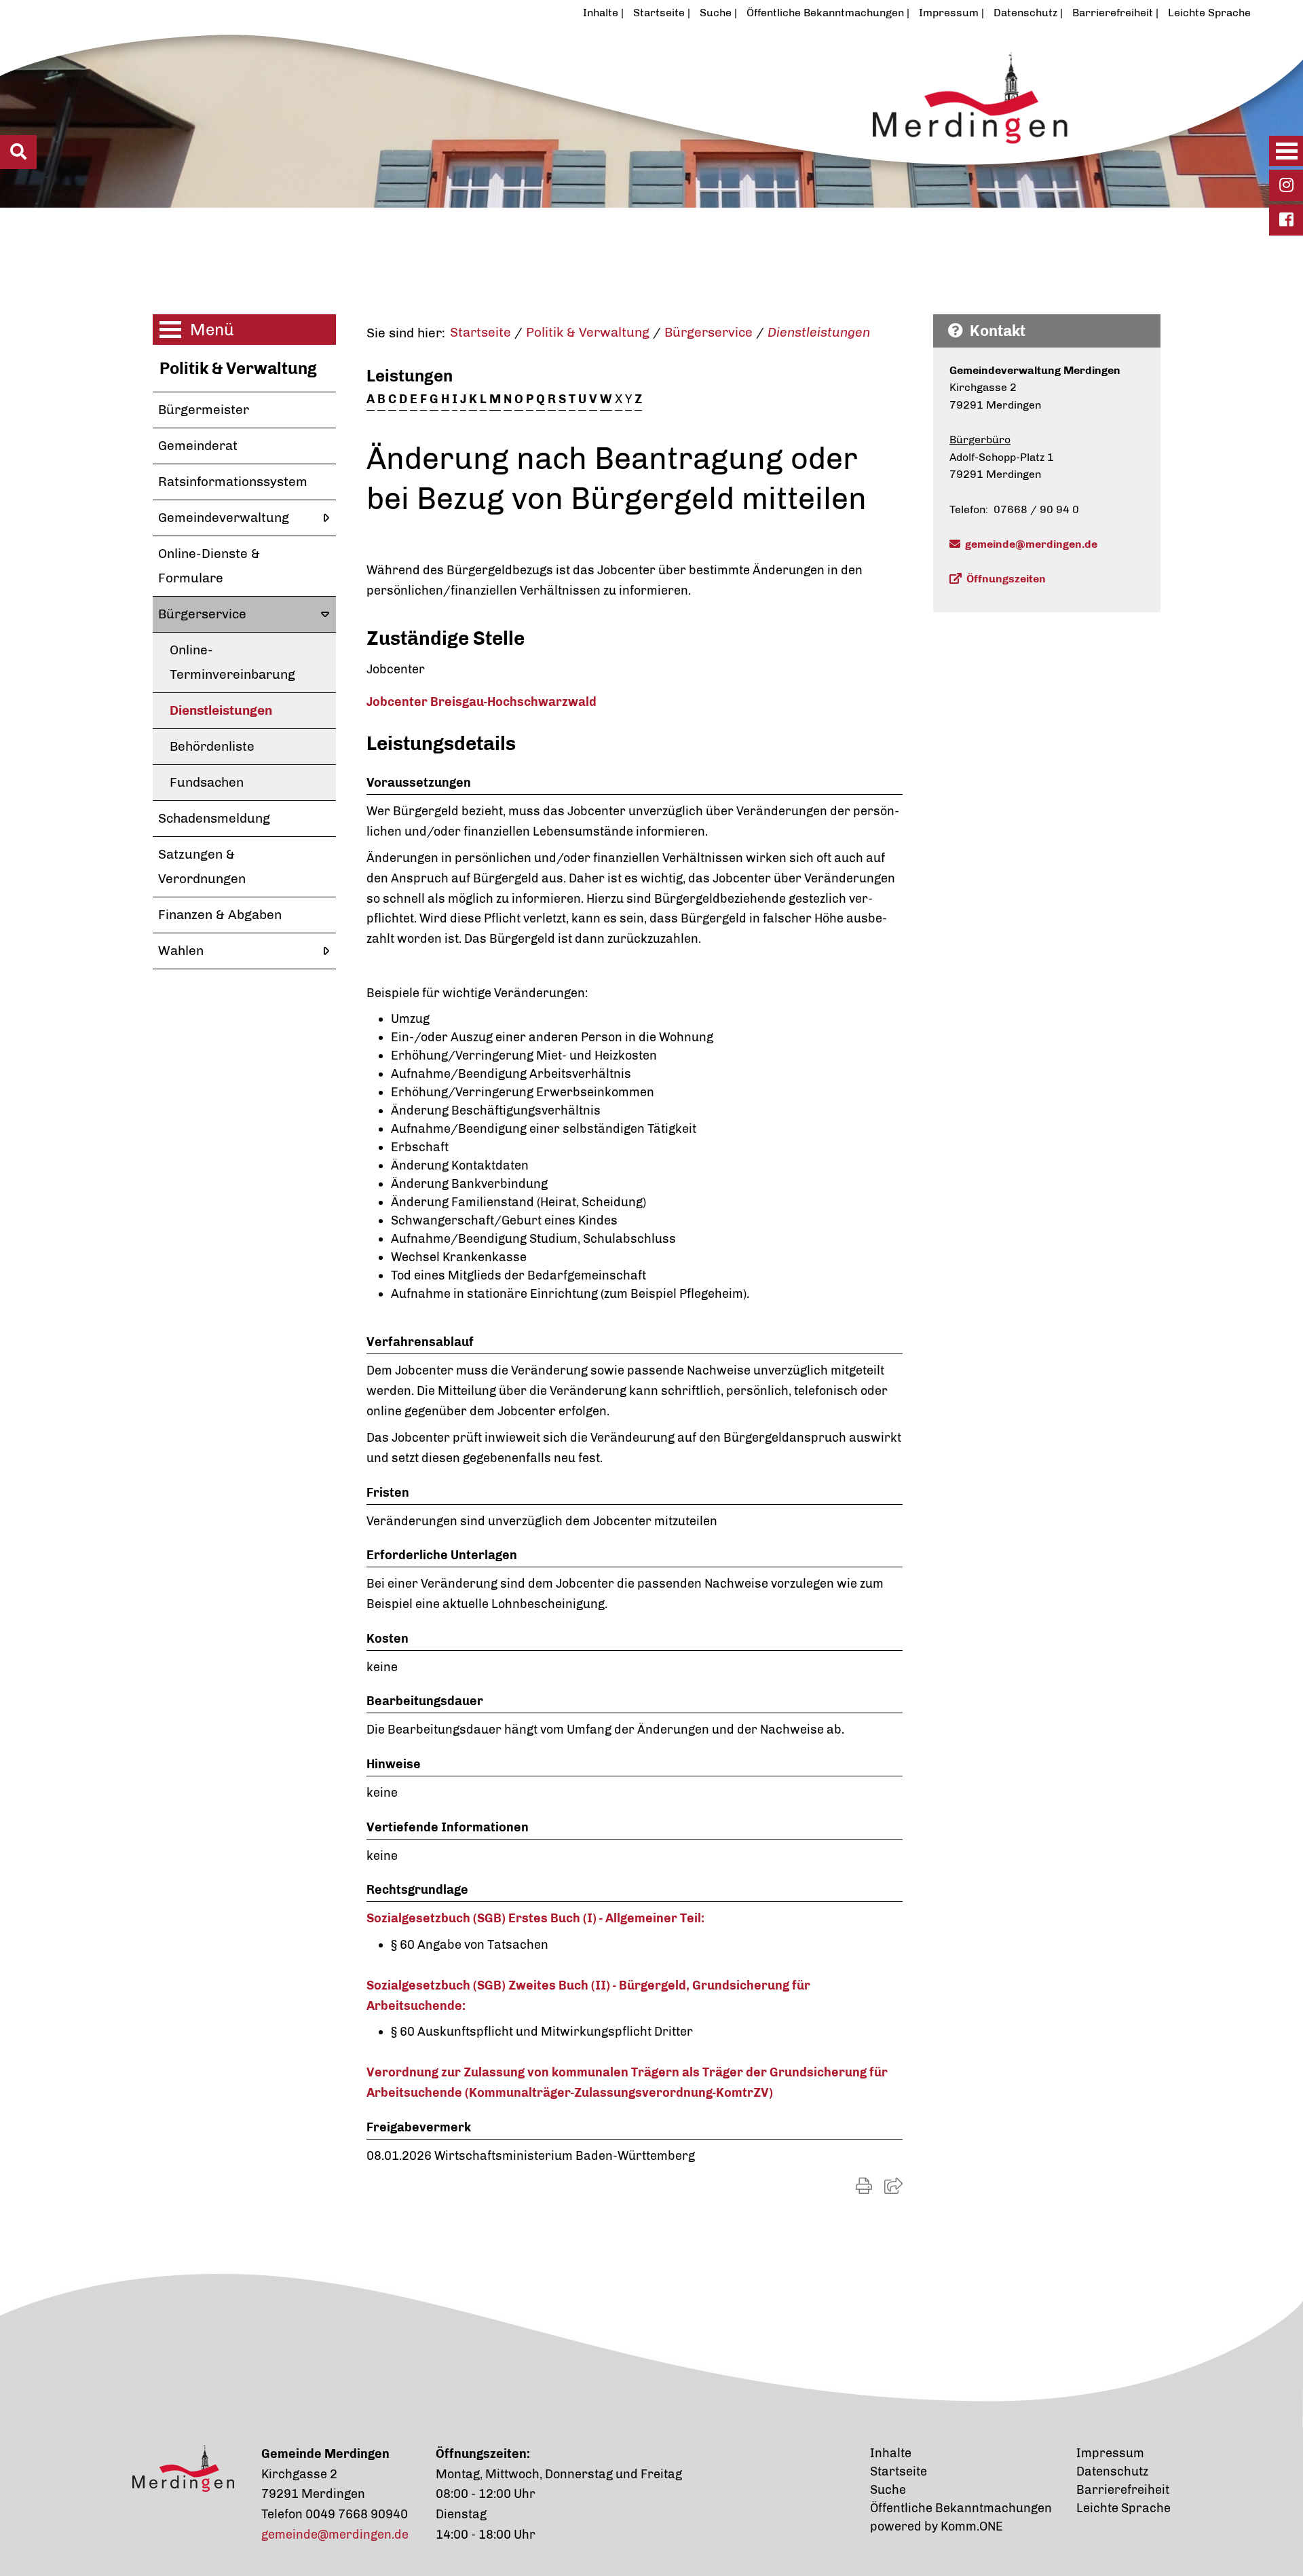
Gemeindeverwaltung (224, 518)
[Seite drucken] (864, 2186)
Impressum (949, 13)
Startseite (659, 13)
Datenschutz (1025, 13)
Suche (716, 13)
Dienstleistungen (221, 710)
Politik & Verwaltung (238, 368)
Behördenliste (212, 746)
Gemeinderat (198, 446)
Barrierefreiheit (1113, 13)
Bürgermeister (204, 410)
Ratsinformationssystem (233, 482)
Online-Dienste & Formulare (209, 566)
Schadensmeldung (214, 818)
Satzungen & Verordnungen (202, 866)
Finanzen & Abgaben (220, 915)
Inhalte (601, 13)
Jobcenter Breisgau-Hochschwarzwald (481, 702)
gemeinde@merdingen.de (1031, 544)
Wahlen (181, 951)
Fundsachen (207, 782)
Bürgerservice (202, 614)
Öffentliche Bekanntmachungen (825, 13)
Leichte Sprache (1209, 13)
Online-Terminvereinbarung (232, 662)
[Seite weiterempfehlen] (893, 2186)
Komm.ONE (972, 2526)
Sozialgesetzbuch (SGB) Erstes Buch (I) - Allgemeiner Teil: (535, 1918)
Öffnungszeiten (1006, 579)
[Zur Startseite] (586, 117)
